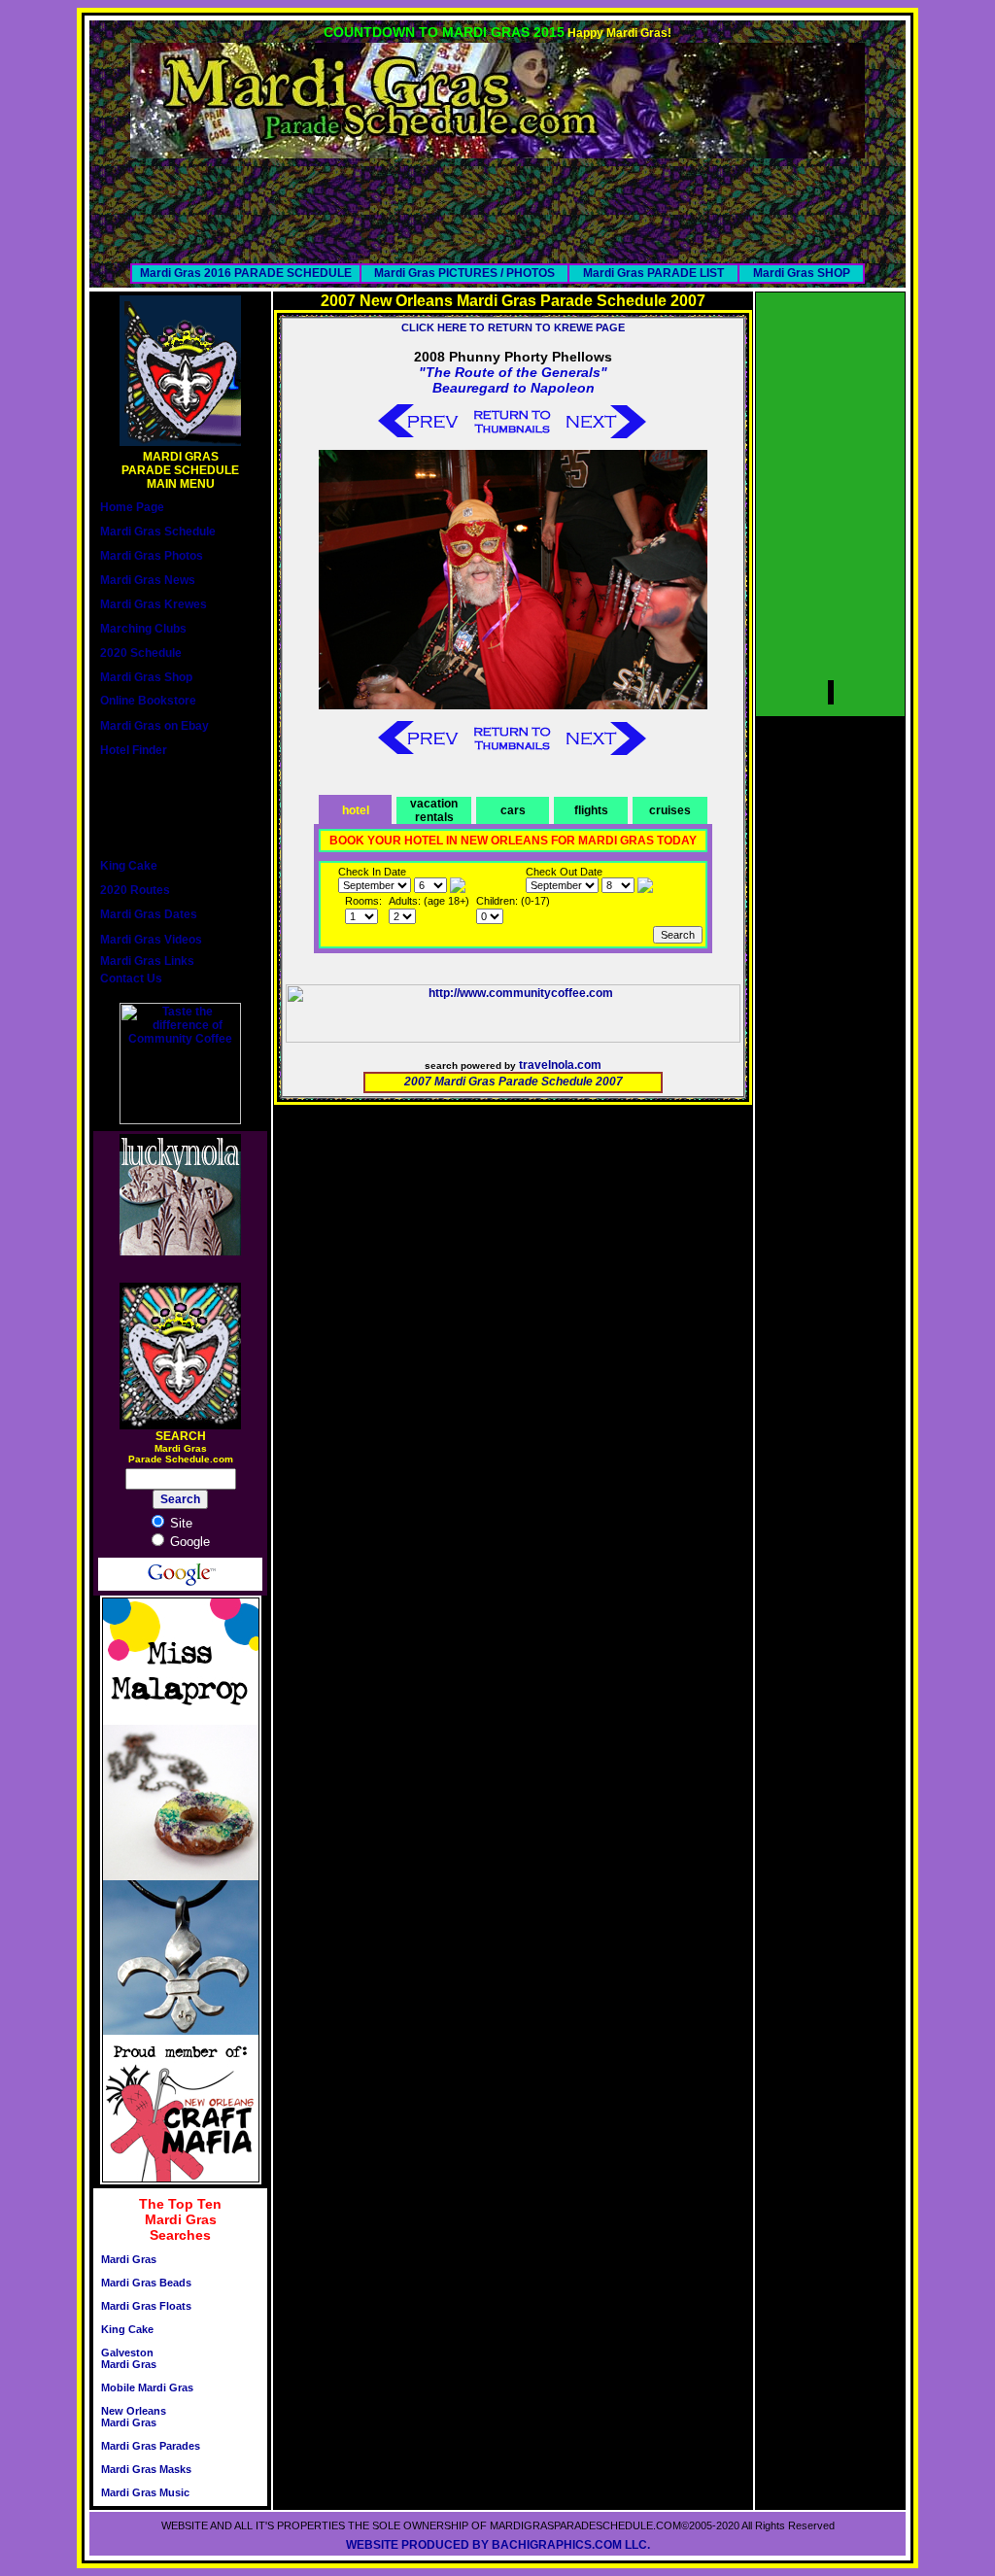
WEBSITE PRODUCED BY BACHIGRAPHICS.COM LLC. (498, 2545)
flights (591, 810)
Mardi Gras (129, 2259)
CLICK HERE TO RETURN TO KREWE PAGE (513, 327)
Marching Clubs (143, 629)
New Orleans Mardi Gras (134, 2417)
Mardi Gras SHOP (802, 273)
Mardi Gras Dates (149, 914)
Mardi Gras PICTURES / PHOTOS (464, 273)
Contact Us (131, 979)
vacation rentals (434, 810)
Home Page (132, 507)
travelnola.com (560, 1065)
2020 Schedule (141, 653)
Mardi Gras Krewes (154, 604)
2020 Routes (135, 890)
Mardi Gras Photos (152, 556)
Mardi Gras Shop (146, 677)
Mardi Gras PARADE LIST (653, 273)
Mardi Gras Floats (146, 2306)
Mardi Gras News (148, 580)
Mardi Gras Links (147, 961)
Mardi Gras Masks (146, 2469)
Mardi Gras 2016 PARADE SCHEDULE (246, 273)
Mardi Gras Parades (151, 2446)
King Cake (129, 866)
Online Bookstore (148, 701)
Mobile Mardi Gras (147, 2387)
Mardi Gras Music (145, 2492)
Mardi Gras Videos (151, 940)
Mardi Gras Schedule (158, 532)
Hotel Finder (134, 750)
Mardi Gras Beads (146, 2283)
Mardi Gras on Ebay (154, 726)
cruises (670, 810)
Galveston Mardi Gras (129, 2358)
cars (513, 810)
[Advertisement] (497, 202)
